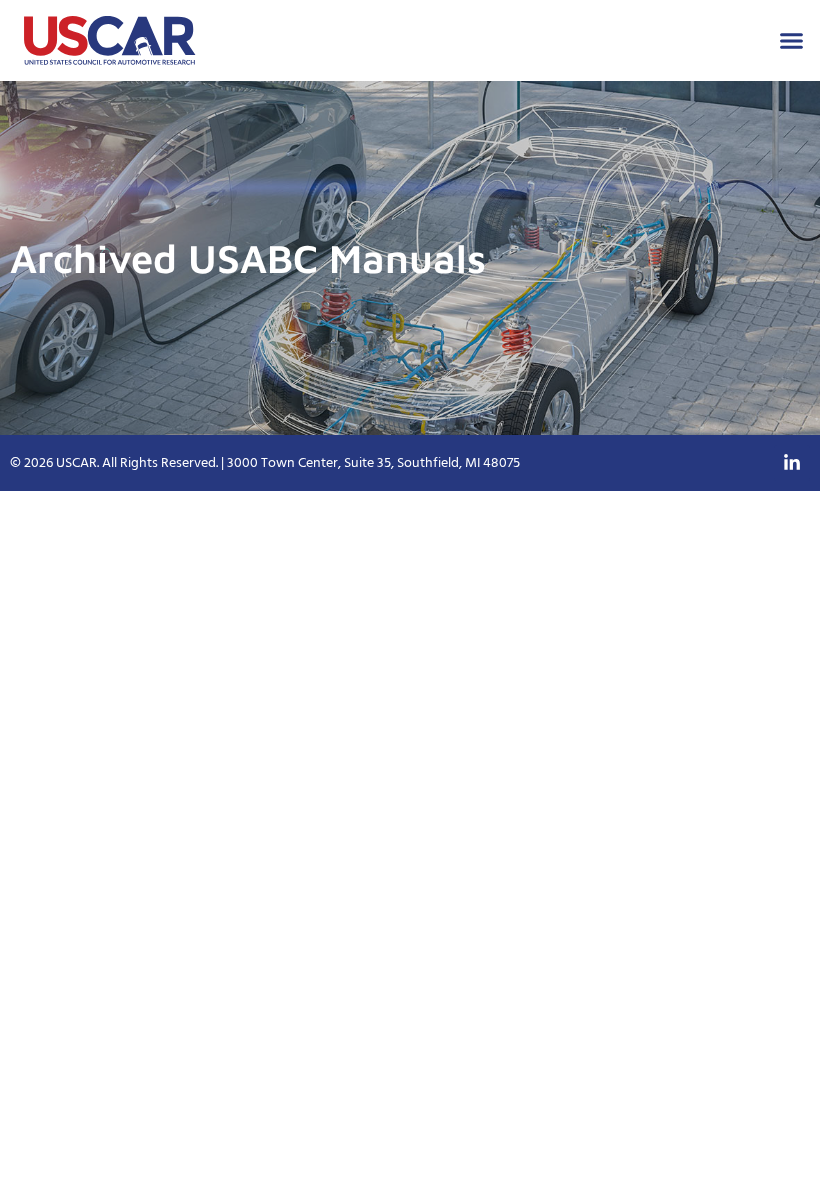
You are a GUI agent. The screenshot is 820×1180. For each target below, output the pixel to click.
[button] (792, 41)
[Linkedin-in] (792, 463)
